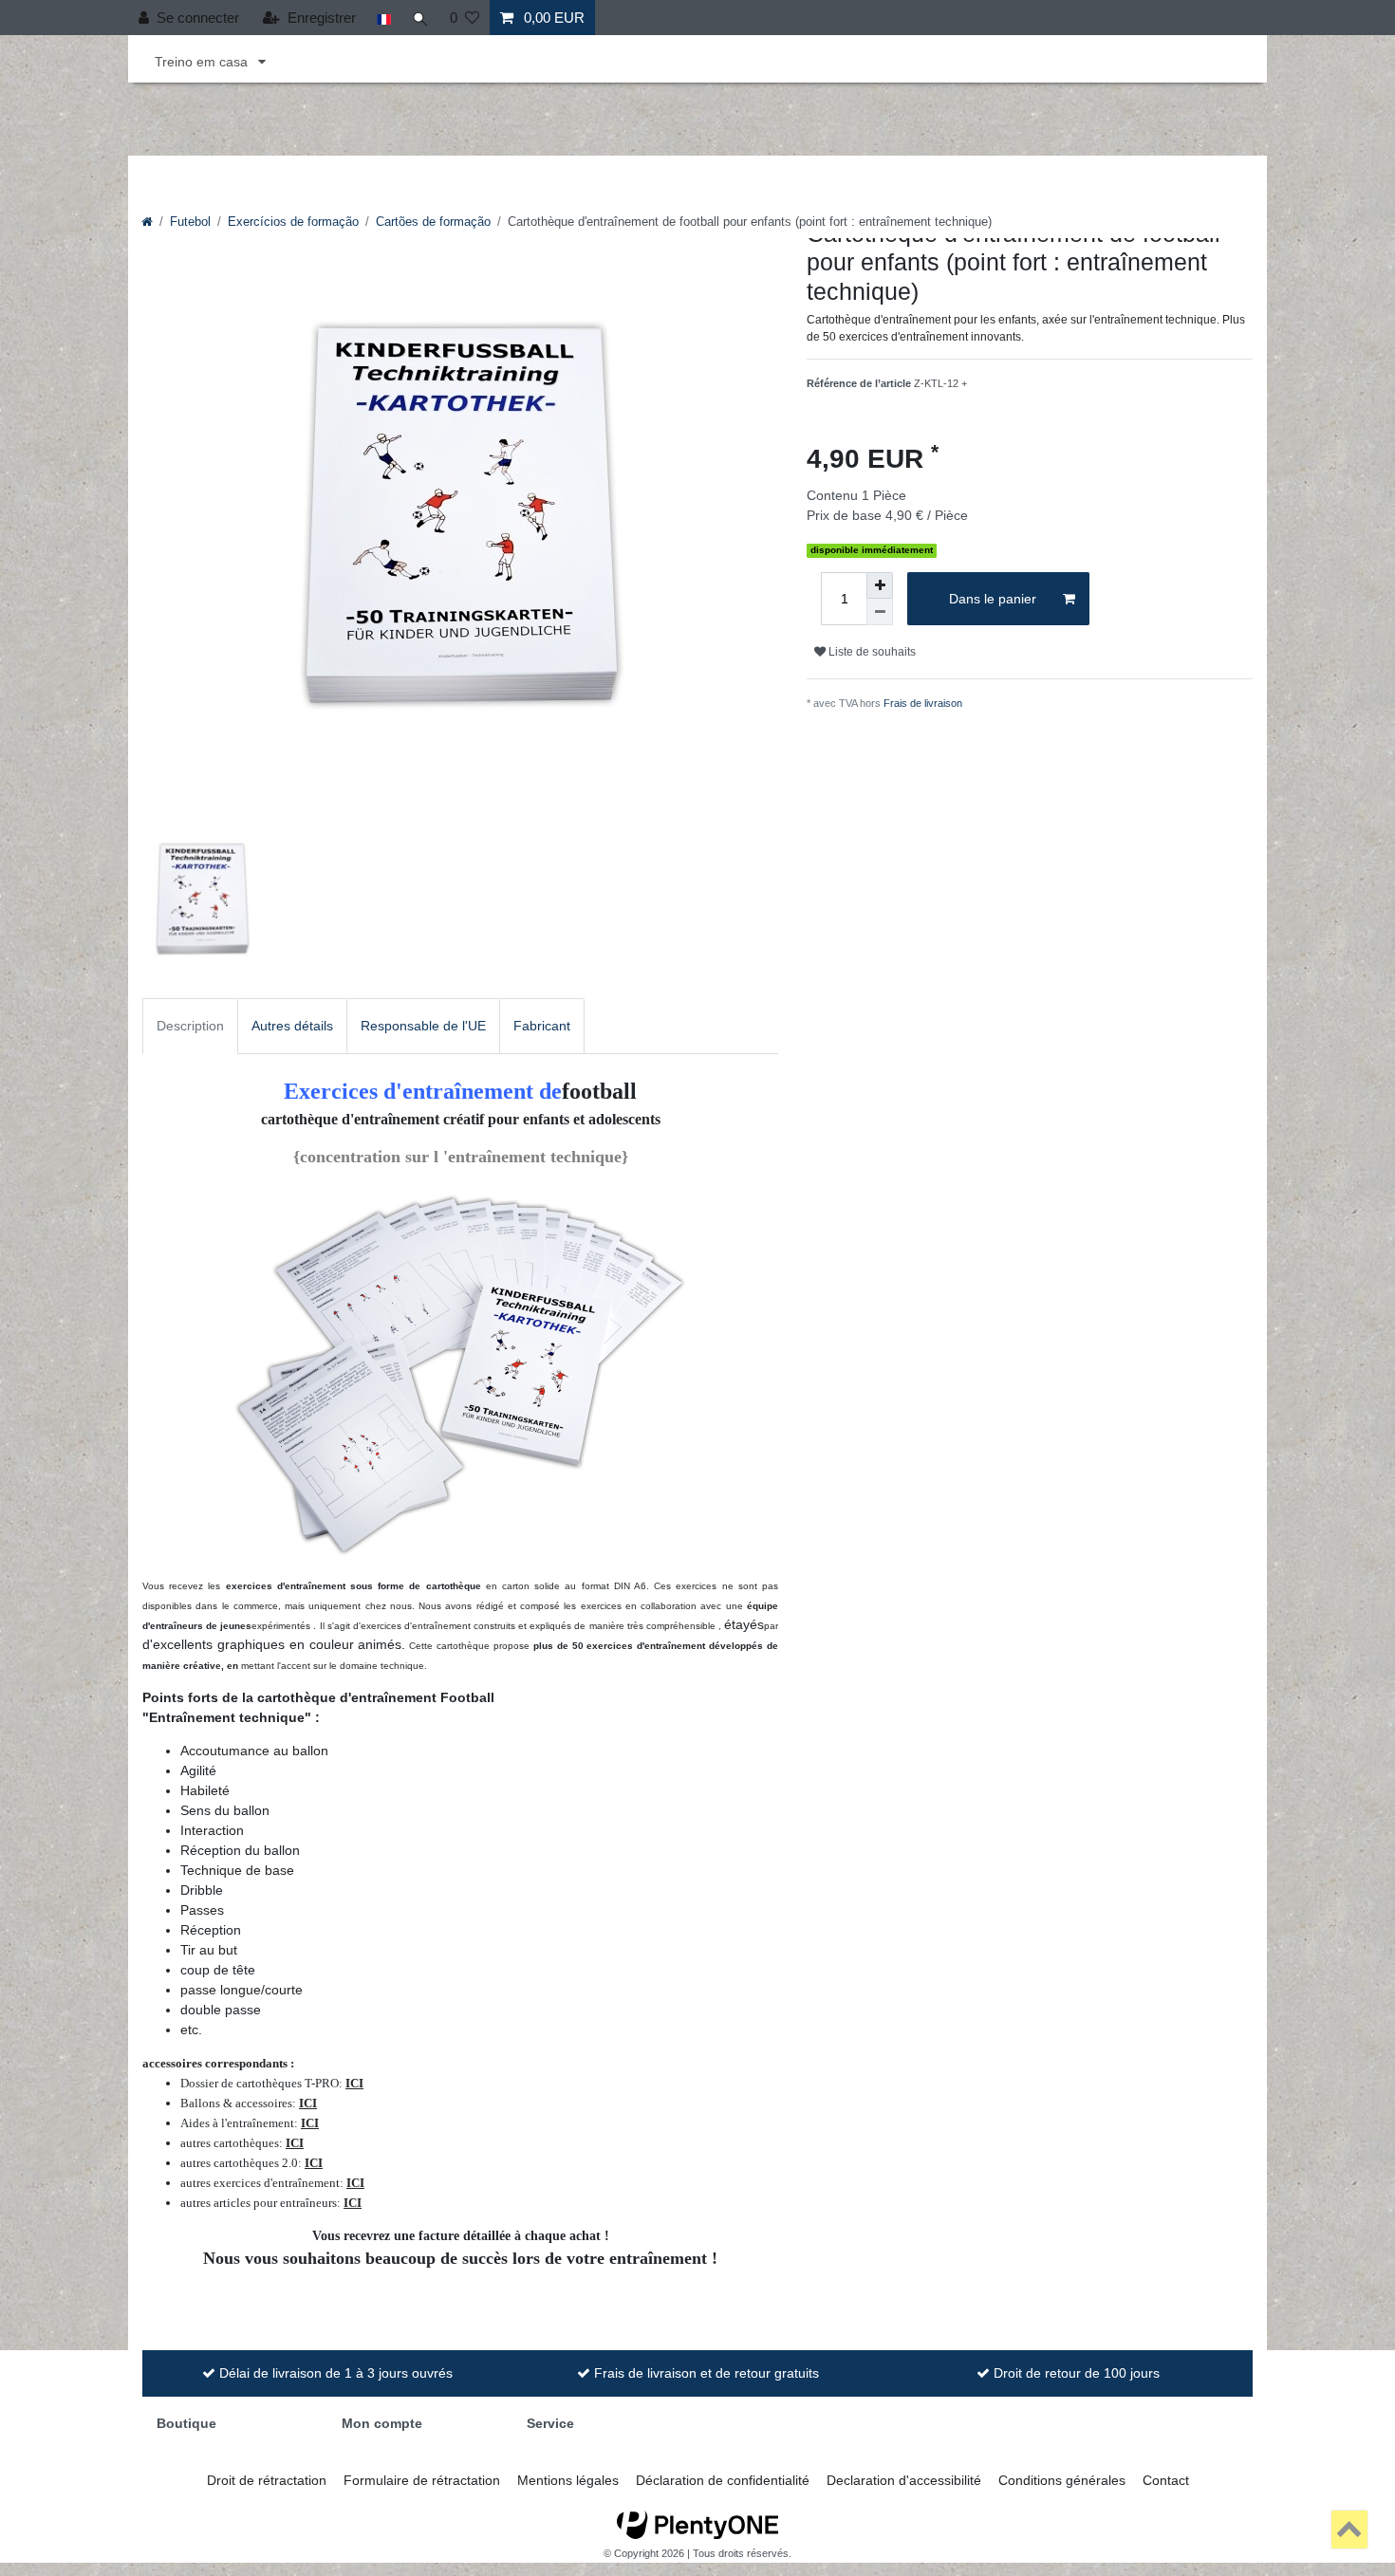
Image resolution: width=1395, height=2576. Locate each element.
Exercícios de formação (293, 222)
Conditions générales (1062, 2480)
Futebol (190, 222)
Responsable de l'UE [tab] (423, 1026)
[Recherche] (420, 18)
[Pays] (384, 18)
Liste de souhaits (871, 652)
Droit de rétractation (267, 2480)
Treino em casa (203, 62)
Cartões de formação (433, 222)
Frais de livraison (923, 703)
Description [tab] (190, 1026)
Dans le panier (993, 599)
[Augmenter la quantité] (880, 585)
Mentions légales (568, 2480)
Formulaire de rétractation (422, 2480)
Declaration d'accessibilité (904, 2480)
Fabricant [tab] (542, 1026)
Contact (1166, 2480)
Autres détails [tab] (292, 1026)
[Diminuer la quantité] (880, 612)
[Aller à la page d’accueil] (147, 222)
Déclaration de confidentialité (723, 2480)
